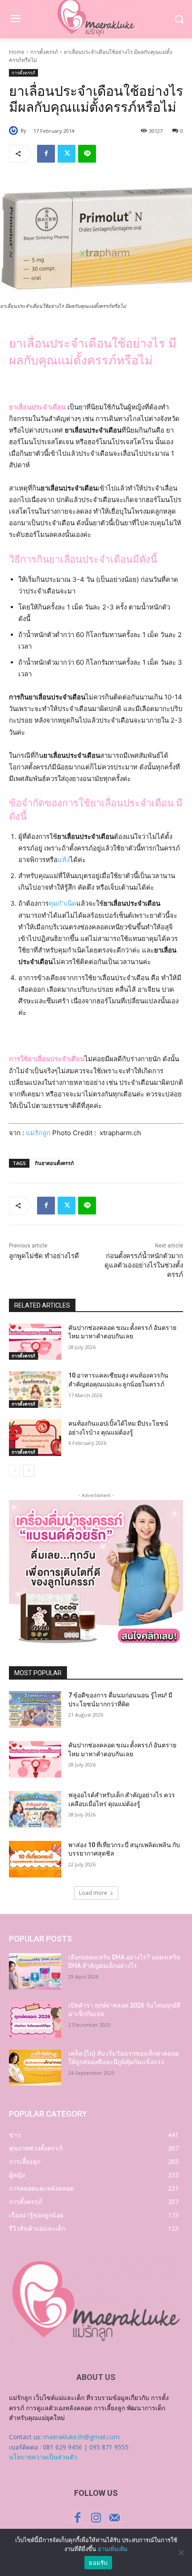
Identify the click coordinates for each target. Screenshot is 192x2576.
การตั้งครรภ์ (44, 52)
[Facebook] (46, 154)
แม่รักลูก (38, 1133)
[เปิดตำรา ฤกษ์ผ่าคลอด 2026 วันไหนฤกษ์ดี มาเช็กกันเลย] (35, 2020)
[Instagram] (96, 2518)
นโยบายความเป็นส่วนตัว (43, 2457)
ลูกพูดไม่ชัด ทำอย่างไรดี (44, 1256)
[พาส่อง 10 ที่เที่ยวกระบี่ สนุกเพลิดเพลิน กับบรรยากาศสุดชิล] (35, 1859)
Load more (93, 1893)
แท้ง (64, 860)
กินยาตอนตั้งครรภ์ (54, 1163)
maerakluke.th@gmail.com (81, 2437)
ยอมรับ (98, 2563)
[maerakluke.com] (96, 2301)
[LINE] (87, 154)
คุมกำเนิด (63, 903)
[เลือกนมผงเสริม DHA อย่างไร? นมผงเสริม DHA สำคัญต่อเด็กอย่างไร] (35, 1971)
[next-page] (29, 1471)
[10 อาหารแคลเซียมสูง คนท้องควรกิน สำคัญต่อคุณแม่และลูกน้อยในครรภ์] (35, 1390)
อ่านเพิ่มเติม (113, 2549)
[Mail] (115, 2518)
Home (17, 52)
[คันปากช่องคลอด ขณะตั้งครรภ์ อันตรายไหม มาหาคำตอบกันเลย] (35, 1342)
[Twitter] (67, 154)
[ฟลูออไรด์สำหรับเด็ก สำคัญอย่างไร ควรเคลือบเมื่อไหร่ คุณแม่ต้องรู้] (35, 1809)
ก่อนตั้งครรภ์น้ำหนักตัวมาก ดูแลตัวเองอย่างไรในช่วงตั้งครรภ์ (144, 1265)
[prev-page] (15, 1471)
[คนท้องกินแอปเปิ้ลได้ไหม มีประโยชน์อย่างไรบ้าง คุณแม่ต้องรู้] (35, 1438)
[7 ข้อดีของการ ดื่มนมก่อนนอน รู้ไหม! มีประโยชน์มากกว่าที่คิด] (35, 1709)
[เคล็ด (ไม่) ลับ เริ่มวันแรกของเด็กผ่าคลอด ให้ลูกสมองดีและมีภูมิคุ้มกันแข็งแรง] (35, 2068)
